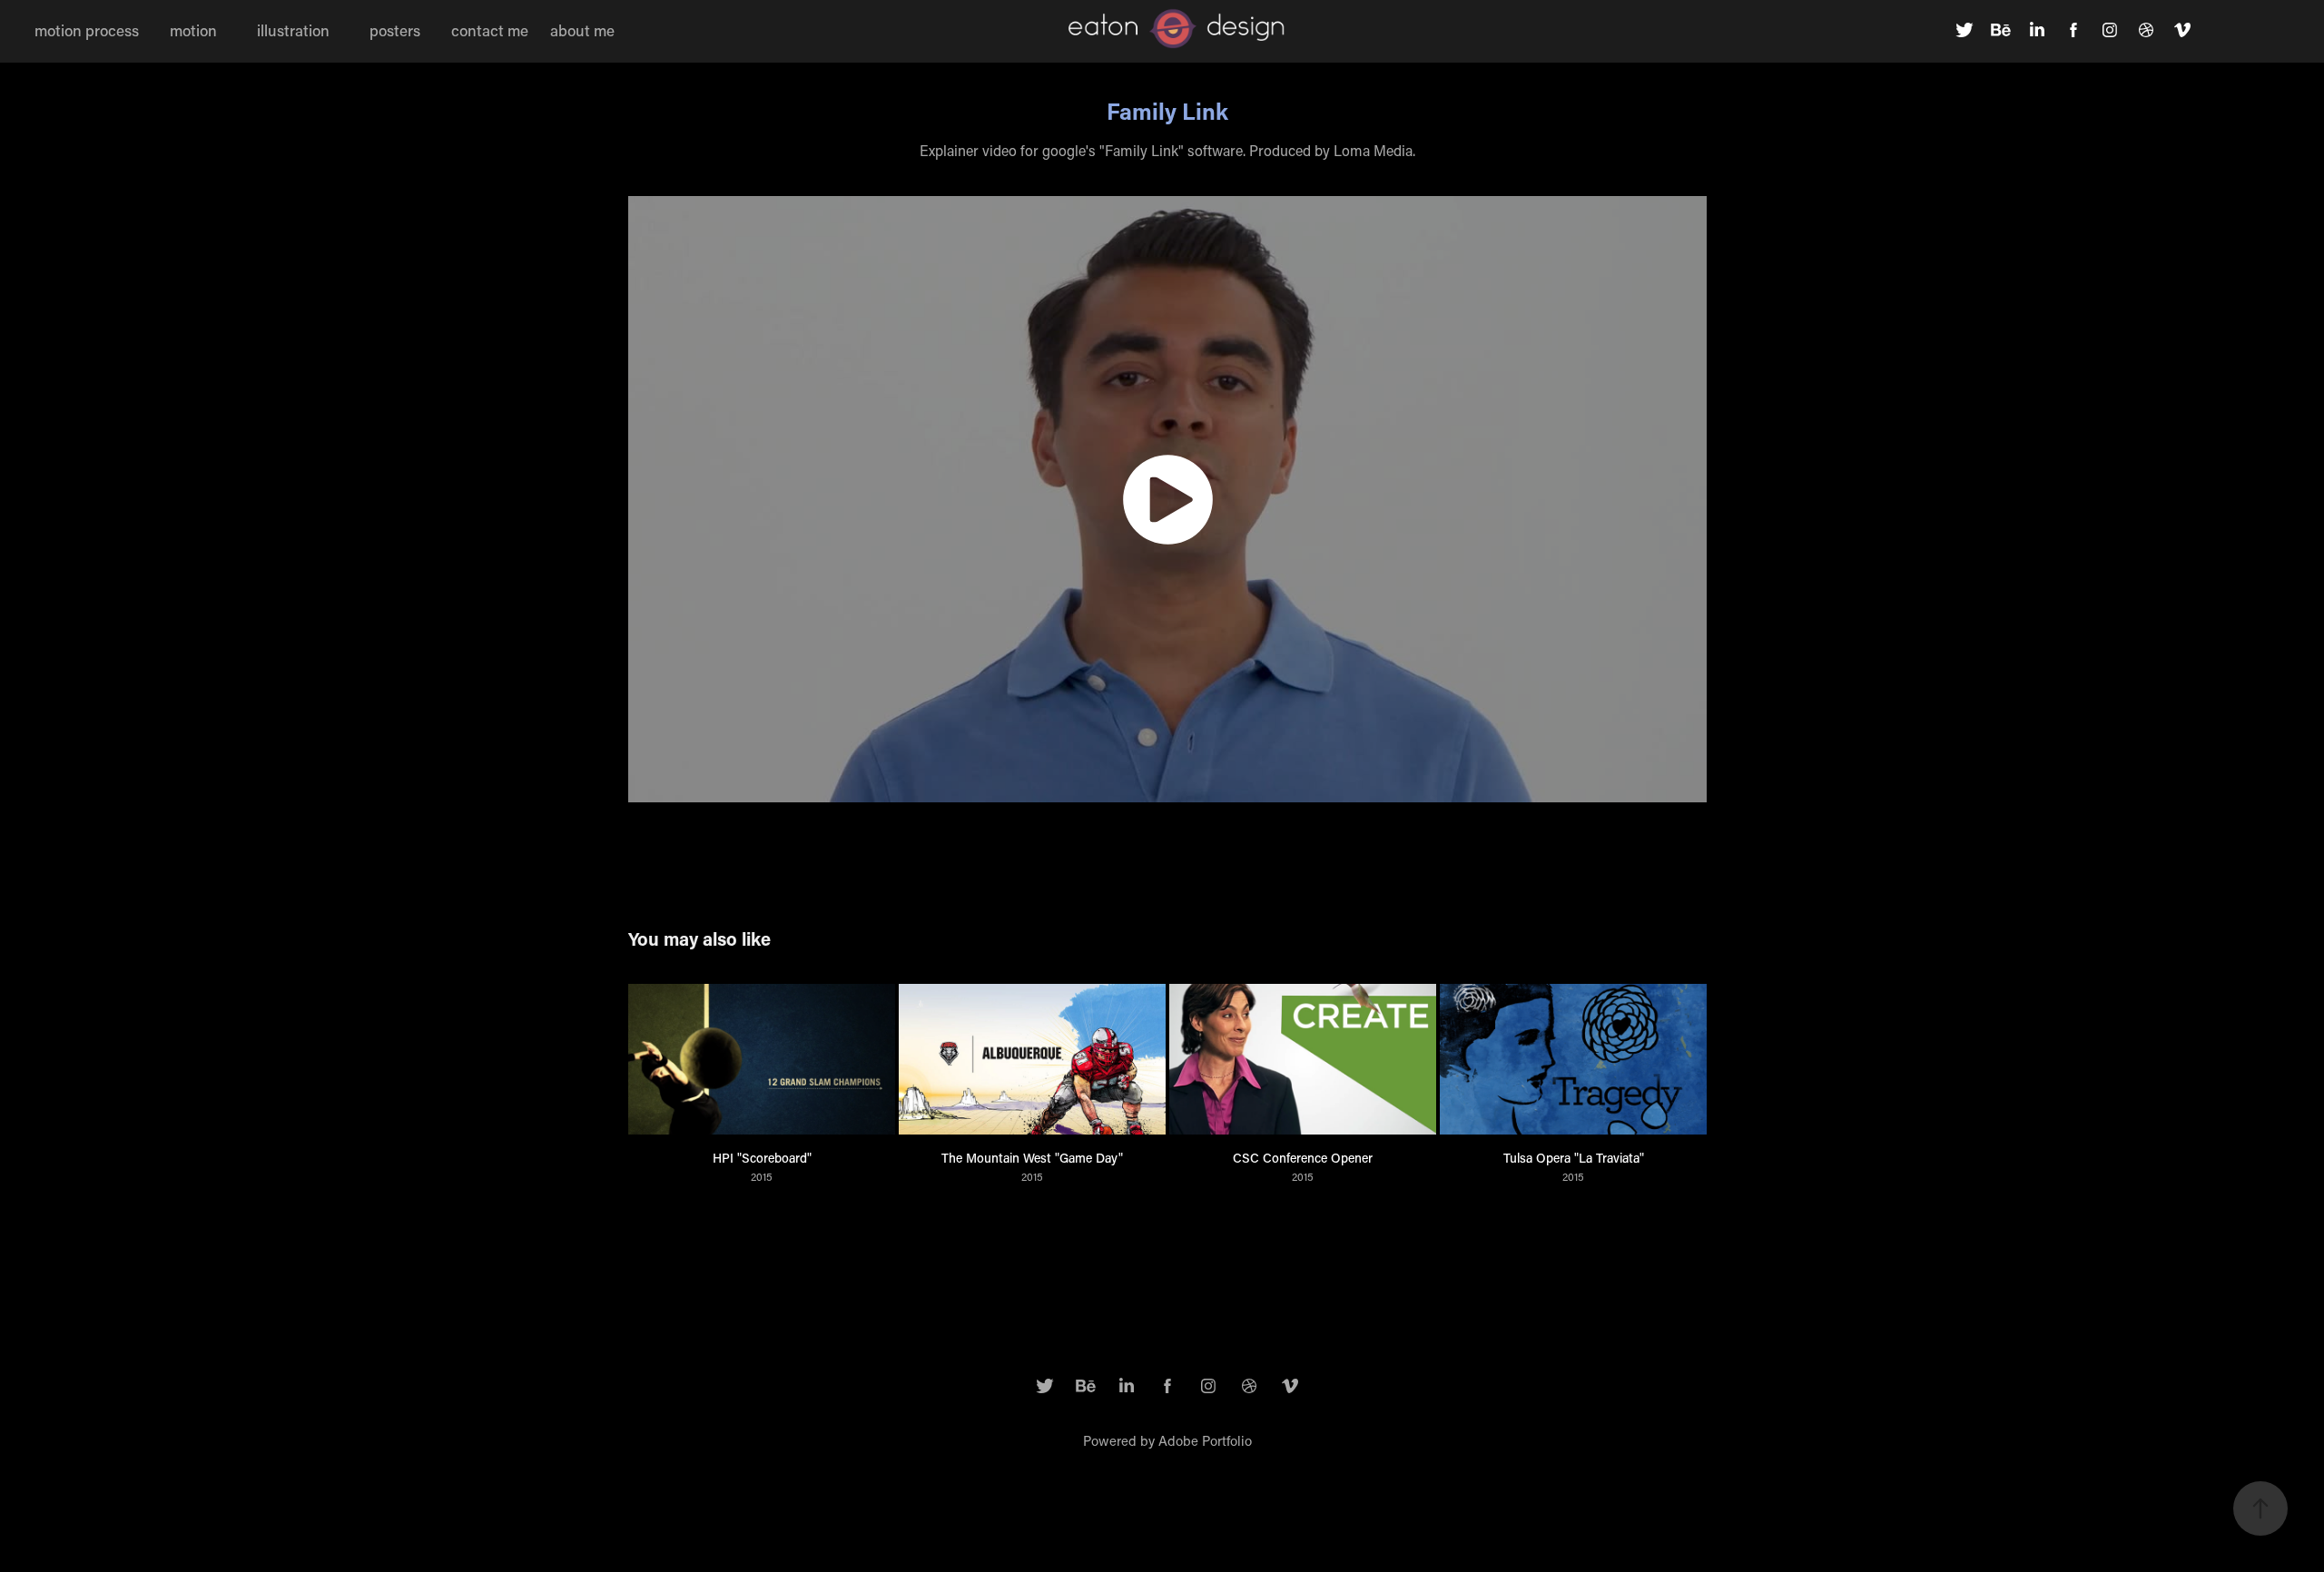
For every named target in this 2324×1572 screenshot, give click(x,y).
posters (395, 30)
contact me (490, 30)
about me (582, 30)
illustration (293, 30)
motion (193, 30)
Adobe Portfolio (1205, 1440)
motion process (87, 30)
